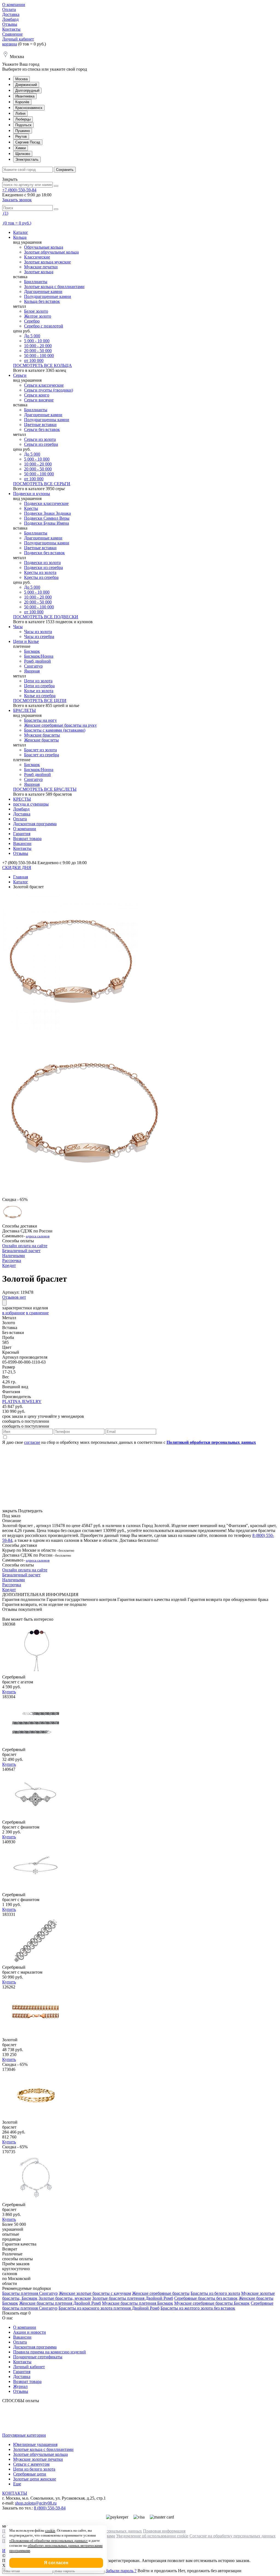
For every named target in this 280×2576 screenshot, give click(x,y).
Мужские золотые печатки (38, 2459)
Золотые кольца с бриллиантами (54, 287)
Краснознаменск (29, 108)
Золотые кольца (39, 272)
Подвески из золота (42, 563)
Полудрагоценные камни (48, 296)
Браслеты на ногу (40, 720)
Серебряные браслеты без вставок (206, 2298)
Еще (17, 2484)
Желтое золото (38, 316)
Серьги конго (37, 395)
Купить (9, 1692)
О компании (14, 5)
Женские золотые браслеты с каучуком (95, 2293)
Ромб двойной (37, 661)
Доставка (11, 14)
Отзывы (10, 24)
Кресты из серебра (41, 577)
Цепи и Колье (26, 641)
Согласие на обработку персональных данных (233, 2536)
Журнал (20, 2386)
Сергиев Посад (28, 142)
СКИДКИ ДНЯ (17, 868)
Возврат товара (27, 839)
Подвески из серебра (43, 567)
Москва (21, 79)
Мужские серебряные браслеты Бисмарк (212, 2303)
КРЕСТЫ (22, 799)
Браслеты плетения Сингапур (30, 2293)
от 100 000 (34, 360)
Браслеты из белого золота (215, 2293)
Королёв (22, 102)
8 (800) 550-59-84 (50, 2508)
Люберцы (23, 119)
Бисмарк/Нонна (39, 656)
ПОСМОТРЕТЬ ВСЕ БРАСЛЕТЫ (45, 789)
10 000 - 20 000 (38, 346)
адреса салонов (38, 1236)
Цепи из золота (38, 681)
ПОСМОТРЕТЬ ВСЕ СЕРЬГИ (42, 484)
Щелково (23, 154)
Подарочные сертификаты (38, 2357)
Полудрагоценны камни (47, 420)
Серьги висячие (39, 400)
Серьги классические (44, 385)
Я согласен (56, 2563)
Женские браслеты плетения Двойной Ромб (60, 2303)
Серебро (32, 321)
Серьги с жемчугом (31, 2464)
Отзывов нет (14, 1297)
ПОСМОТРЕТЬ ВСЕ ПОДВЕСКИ (46, 617)
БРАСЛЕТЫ (24, 710)
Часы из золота (38, 632)
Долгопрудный (27, 90)
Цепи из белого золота (34, 2469)
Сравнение (12, 34)
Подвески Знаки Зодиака (47, 513)
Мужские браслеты (42, 735)
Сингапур (33, 666)
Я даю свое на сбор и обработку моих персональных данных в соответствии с (129, 1442)
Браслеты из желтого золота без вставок (198, 2308)
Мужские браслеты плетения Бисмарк (138, 2303)
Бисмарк (32, 651)
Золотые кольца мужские (47, 262)
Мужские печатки (41, 267)
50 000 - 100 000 (39, 356)
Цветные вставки (40, 425)
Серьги (20, 375)
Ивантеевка (25, 96)
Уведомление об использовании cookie (152, 2536)
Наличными (14, 1256)
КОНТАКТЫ (15, 2493)
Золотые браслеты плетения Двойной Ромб (133, 2298)
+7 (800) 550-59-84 (19, 190)
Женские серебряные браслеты (161, 2293)
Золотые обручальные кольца (51, 252)
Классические (37, 257)
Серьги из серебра (41, 444)
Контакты (11, 29)
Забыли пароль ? (121, 2571)
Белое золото (36, 311)
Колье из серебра (40, 696)
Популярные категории (24, 2435)
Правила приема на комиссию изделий (49, 2352)
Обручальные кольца (44, 247)
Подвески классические (46, 503)
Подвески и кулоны (32, 494)
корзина (10, 44)
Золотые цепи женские (35, 2479)
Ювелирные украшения (35, 2444)
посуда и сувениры (31, 804)
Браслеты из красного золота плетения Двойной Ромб (109, 2308)
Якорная (32, 671)
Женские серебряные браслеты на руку (60, 725)
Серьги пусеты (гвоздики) (49, 390)
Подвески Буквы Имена (46, 523)
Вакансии (22, 843)
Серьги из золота (40, 439)
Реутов (21, 136)
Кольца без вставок (42, 301)
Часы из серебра (39, 636)
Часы (18, 627)
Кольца (20, 237)
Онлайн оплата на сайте (25, 1246)
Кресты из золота (40, 572)
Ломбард (10, 19)
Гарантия (22, 834)
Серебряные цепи (30, 2474)
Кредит (9, 1265)
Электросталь (27, 159)
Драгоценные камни (43, 291)
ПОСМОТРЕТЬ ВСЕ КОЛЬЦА (43, 365)
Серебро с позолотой (44, 326)
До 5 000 (32, 336)
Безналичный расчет (21, 1251)
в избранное (14, 1313)
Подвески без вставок (44, 553)
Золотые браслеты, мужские (65, 2298)
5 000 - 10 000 (37, 341)
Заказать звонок (17, 200)
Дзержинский (26, 85)
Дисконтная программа (35, 824)
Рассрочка (12, 1260)
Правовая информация (164, 2531)
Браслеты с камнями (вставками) (55, 730)
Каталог (21, 232)
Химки (21, 148)
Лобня (20, 113)
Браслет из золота (40, 750)
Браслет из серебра (42, 755)
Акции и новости (30, 2332)
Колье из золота (39, 691)
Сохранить (65, 170)
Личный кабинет (18, 39)
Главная (21, 877)
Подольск (23, 125)
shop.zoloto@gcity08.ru (36, 2503)
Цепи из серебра (39, 686)
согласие (32, 1442)
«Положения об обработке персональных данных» (49, 2541)
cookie (50, 2530)
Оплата (9, 9)
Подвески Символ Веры (47, 518)
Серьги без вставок (42, 429)
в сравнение (37, 1313)
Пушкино (23, 131)
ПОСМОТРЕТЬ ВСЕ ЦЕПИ (40, 701)
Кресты (31, 508)
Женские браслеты (41, 740)
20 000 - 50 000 (38, 351)
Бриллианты (36, 282)
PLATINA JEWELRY (22, 1401)
